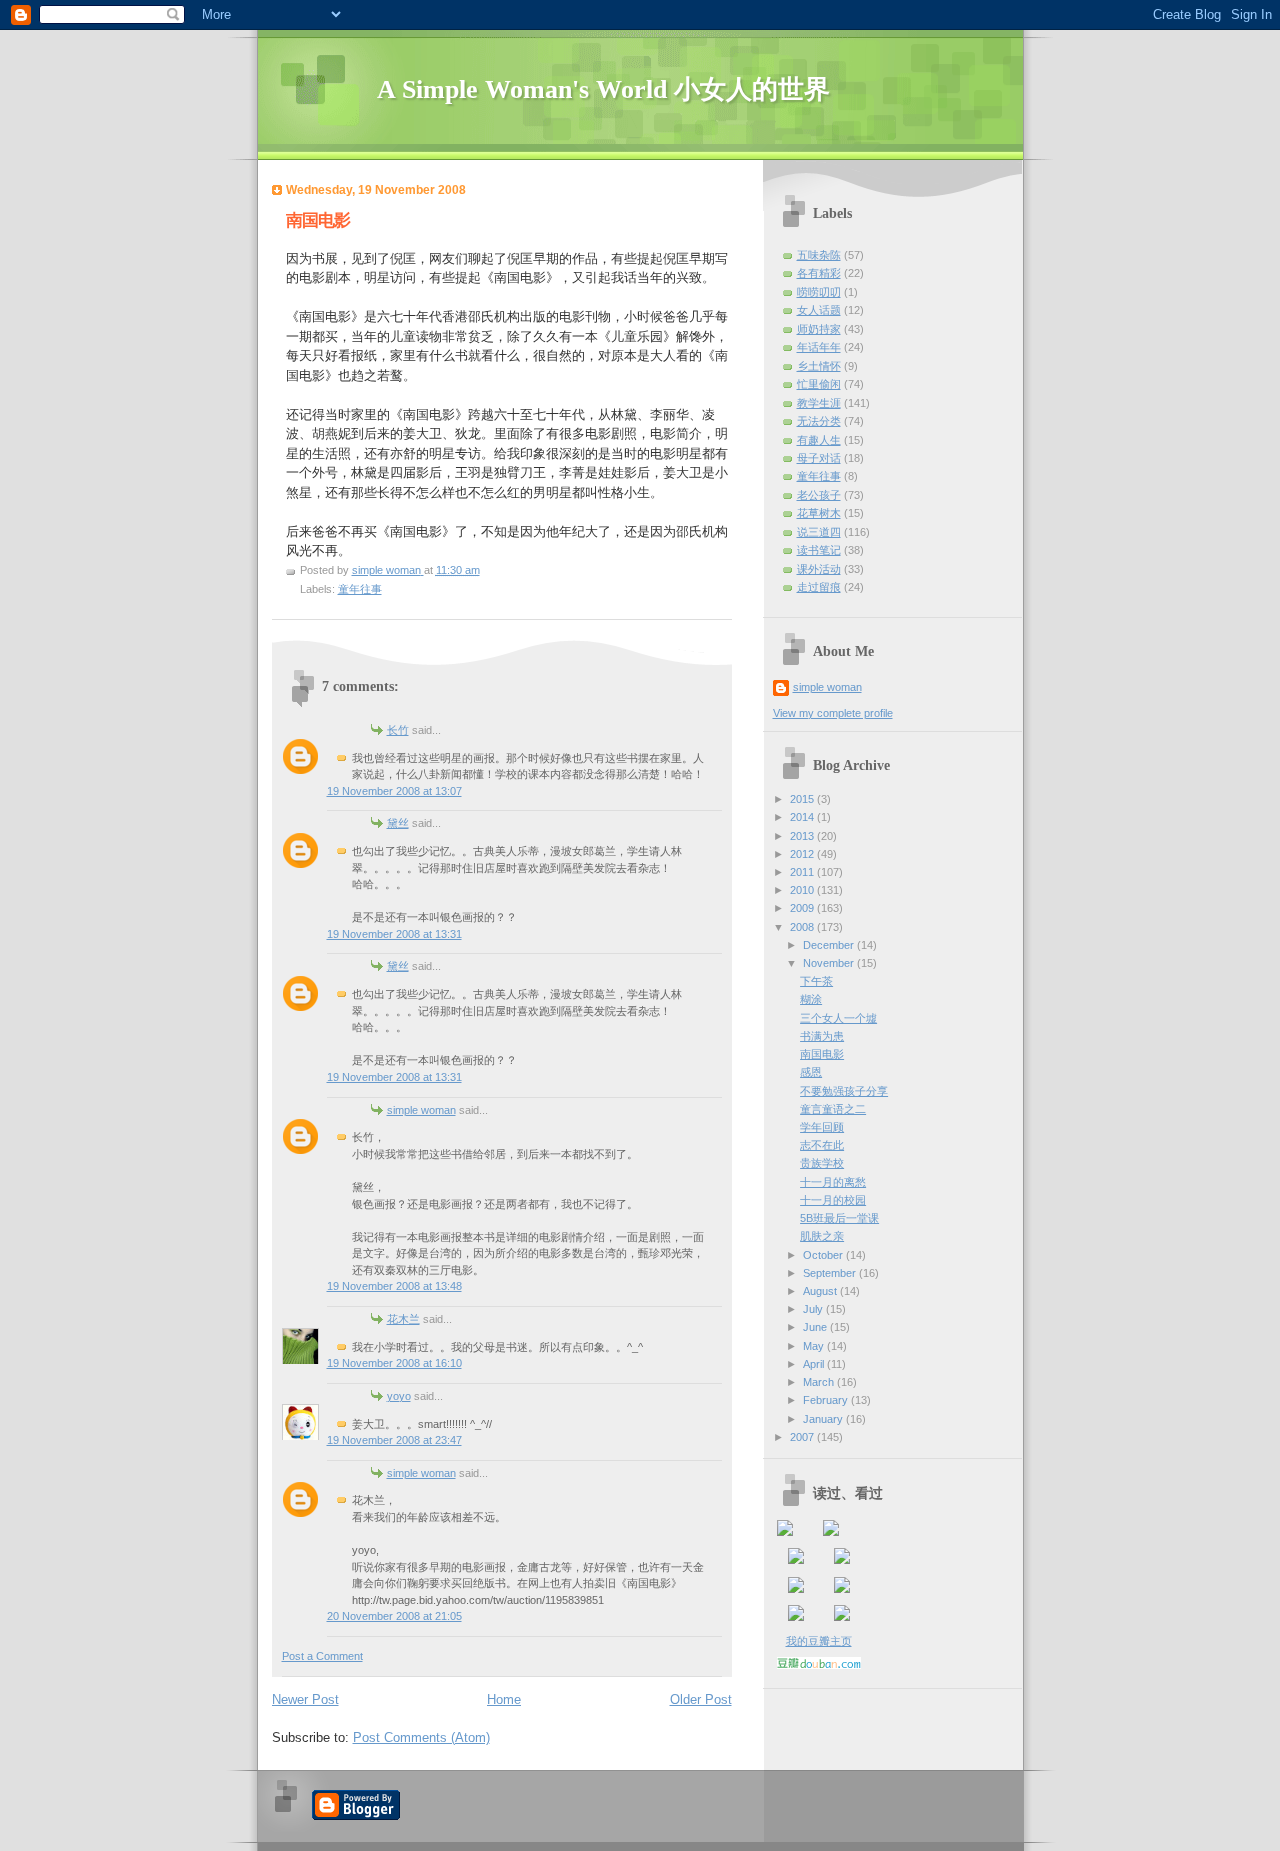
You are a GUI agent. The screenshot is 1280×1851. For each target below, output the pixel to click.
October (824, 1255)
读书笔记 (819, 550)
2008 (803, 927)
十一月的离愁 (833, 1182)
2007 (803, 1437)
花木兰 (403, 1319)
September (831, 1273)
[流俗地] (831, 1532)
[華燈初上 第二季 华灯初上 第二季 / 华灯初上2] (842, 1617)
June (816, 1327)
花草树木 (819, 513)
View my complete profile (833, 713)
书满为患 (822, 1036)
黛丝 (398, 823)
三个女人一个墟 (838, 1018)
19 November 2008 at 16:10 (394, 1363)
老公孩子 (819, 495)
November (830, 963)
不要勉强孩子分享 (844, 1091)
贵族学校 (822, 1163)
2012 (803, 854)
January (824, 1419)
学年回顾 (822, 1127)
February (827, 1400)
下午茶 (816, 981)
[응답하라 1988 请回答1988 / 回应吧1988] (796, 1589)
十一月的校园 (833, 1200)
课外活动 (819, 569)
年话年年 (819, 347)
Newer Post (305, 1699)
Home (504, 1699)
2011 (803, 872)
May (815, 1346)
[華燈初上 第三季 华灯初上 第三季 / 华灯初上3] (796, 1617)
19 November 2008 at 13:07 (394, 791)
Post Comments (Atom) (421, 1737)
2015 (803, 799)
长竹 (398, 730)
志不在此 (822, 1145)
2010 (803, 890)
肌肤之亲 (822, 1236)
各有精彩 (819, 273)
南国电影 (822, 1054)
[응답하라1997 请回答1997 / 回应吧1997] (796, 1560)
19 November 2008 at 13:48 (394, 1286)
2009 (803, 908)
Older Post (701, 1699)
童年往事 (360, 589)
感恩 (811, 1072)
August (821, 1291)
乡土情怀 (819, 366)
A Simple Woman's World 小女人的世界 (603, 89)
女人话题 (819, 310)
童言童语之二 (833, 1109)
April (815, 1364)
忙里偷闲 (819, 384)
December (830, 945)
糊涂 (811, 999)
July (814, 1309)
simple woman (421, 1110)
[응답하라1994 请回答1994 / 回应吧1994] (842, 1560)
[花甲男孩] (842, 1589)
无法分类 (819, 421)
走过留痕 (819, 587)
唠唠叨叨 (819, 292)
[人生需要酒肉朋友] (785, 1532)
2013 (803, 836)
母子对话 (819, 458)
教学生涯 (819, 403)
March (820, 1382)
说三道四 (819, 532)
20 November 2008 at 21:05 (394, 1616)
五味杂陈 (819, 255)
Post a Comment (322, 1656)
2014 (803, 817)
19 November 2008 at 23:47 (394, 1440)
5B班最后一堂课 (839, 1218)
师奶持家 (819, 329)
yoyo (399, 1396)
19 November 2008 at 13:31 (394, 934)
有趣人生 (819, 440)
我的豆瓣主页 (819, 1641)
